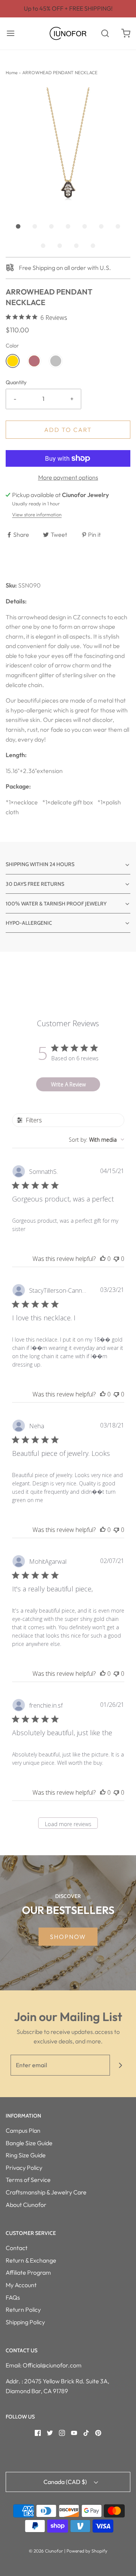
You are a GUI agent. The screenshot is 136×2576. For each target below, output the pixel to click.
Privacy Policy (24, 2168)
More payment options (68, 477)
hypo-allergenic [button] (29, 923)
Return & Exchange (31, 2260)
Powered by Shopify (87, 2551)
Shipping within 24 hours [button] (40, 864)
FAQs (13, 2297)
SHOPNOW (68, 1937)
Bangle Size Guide (29, 2143)
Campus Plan (23, 2130)
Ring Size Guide (26, 2155)
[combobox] (97, 1140)
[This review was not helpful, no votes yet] (116, 1259)
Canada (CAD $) (66, 2482)
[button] (68, 150)
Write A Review (68, 1084)
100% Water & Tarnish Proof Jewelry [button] (56, 904)
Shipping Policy (25, 2322)
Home (12, 72)
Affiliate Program (28, 2272)
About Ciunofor (26, 2205)
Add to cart (68, 430)
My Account (21, 2285)
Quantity (16, 382)
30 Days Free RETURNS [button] (35, 884)
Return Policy (23, 2310)
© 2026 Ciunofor (46, 2551)
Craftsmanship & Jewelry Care (46, 2192)
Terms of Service (28, 2180)
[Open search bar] (105, 34)
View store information (37, 514)
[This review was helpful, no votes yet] (103, 1259)
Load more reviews (68, 1824)
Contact (17, 2248)
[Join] (120, 2065)
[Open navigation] (10, 34)
